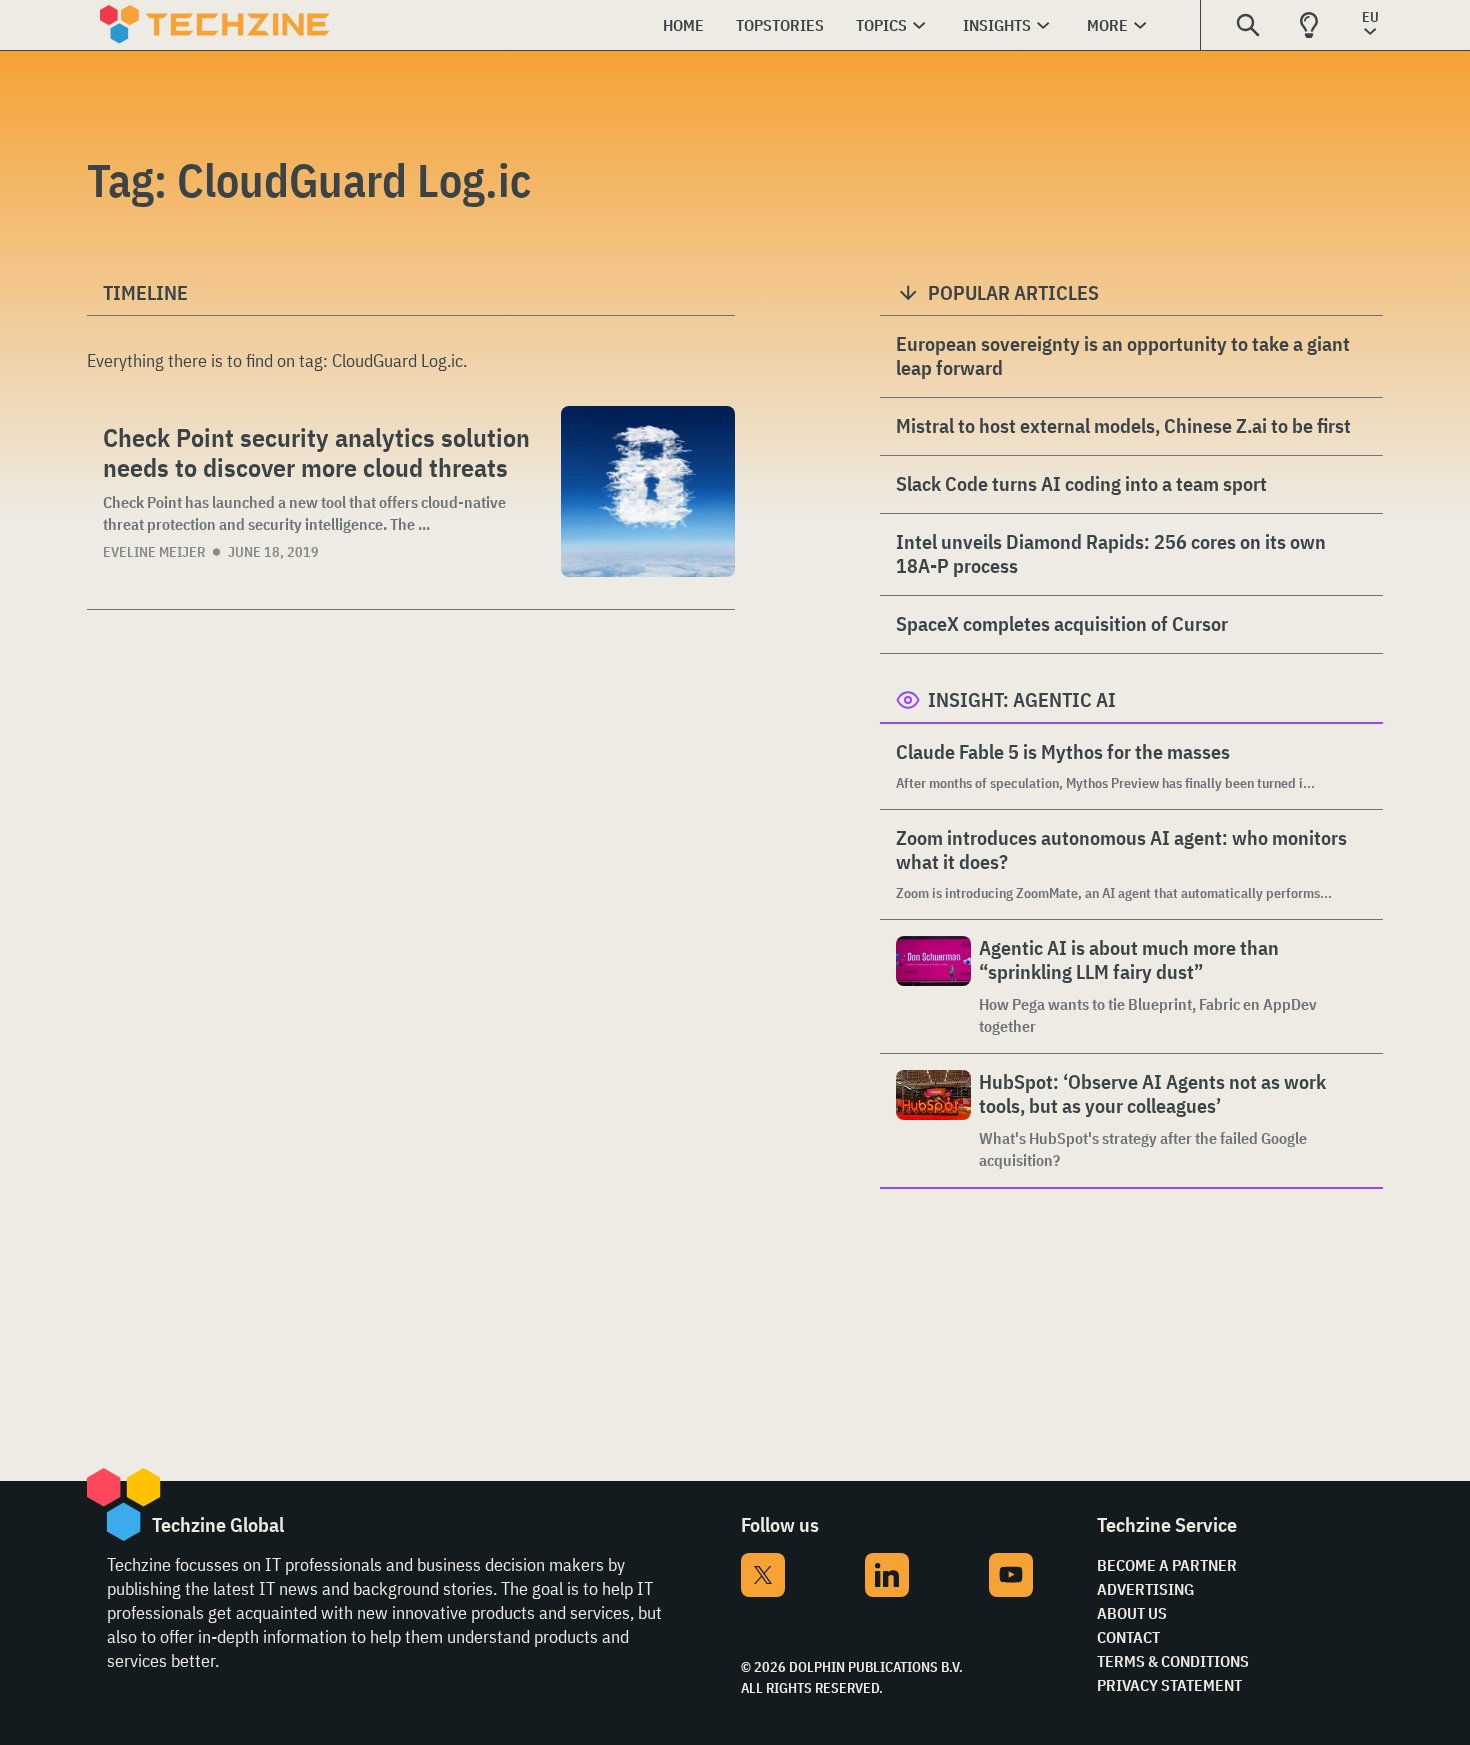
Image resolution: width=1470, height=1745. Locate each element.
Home (683, 25)
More (1107, 25)
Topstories (780, 25)
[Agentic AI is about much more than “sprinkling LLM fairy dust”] (933, 986)
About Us (1132, 1613)
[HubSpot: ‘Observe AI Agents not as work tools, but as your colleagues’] (933, 1120)
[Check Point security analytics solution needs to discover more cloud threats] (648, 491)
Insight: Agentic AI (1022, 699)
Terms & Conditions (1173, 1661)
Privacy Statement (1169, 1685)
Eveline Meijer (154, 552)
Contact (1128, 1637)
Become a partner (1167, 1565)
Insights (997, 25)
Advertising (1145, 1589)
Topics (881, 25)
